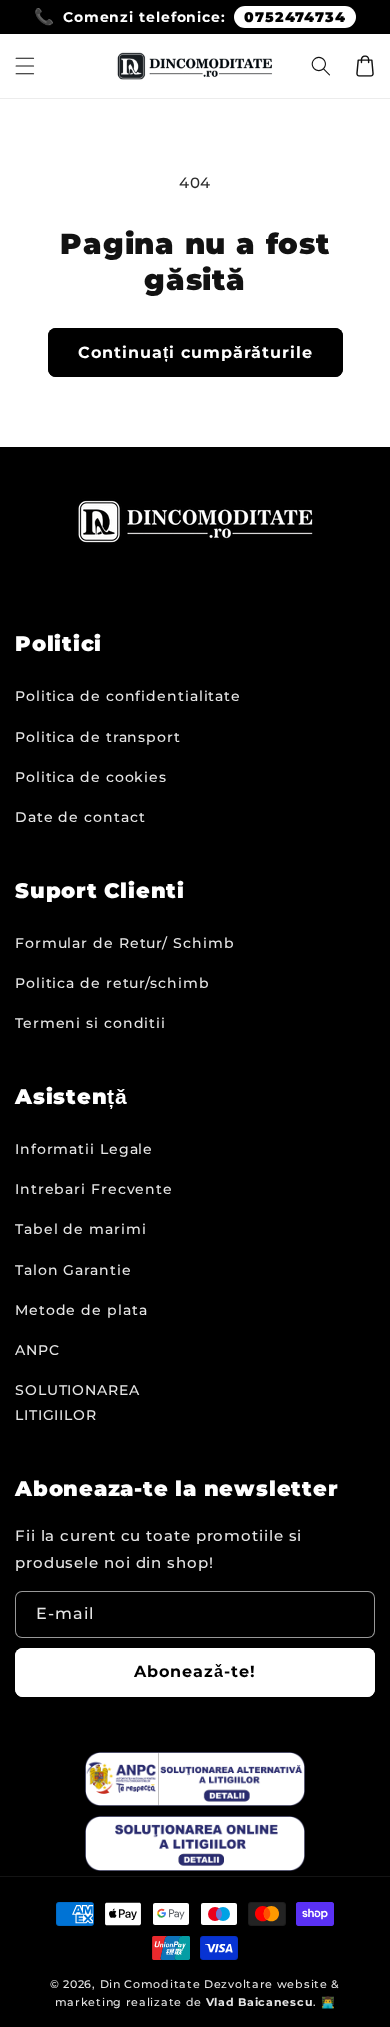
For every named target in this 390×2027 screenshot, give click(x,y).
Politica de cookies (91, 777)
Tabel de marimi (81, 1229)
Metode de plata (81, 1310)
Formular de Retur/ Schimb (125, 943)
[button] (25, 66)
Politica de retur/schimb (112, 983)
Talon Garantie (73, 1270)
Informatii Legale (84, 1149)
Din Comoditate (150, 1984)
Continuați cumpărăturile (195, 352)
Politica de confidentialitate (128, 696)
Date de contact (80, 817)
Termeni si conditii (90, 1023)
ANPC (37, 1350)
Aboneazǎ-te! (195, 1671)
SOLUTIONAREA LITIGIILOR (77, 1402)
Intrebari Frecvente (94, 1189)
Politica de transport (98, 737)
